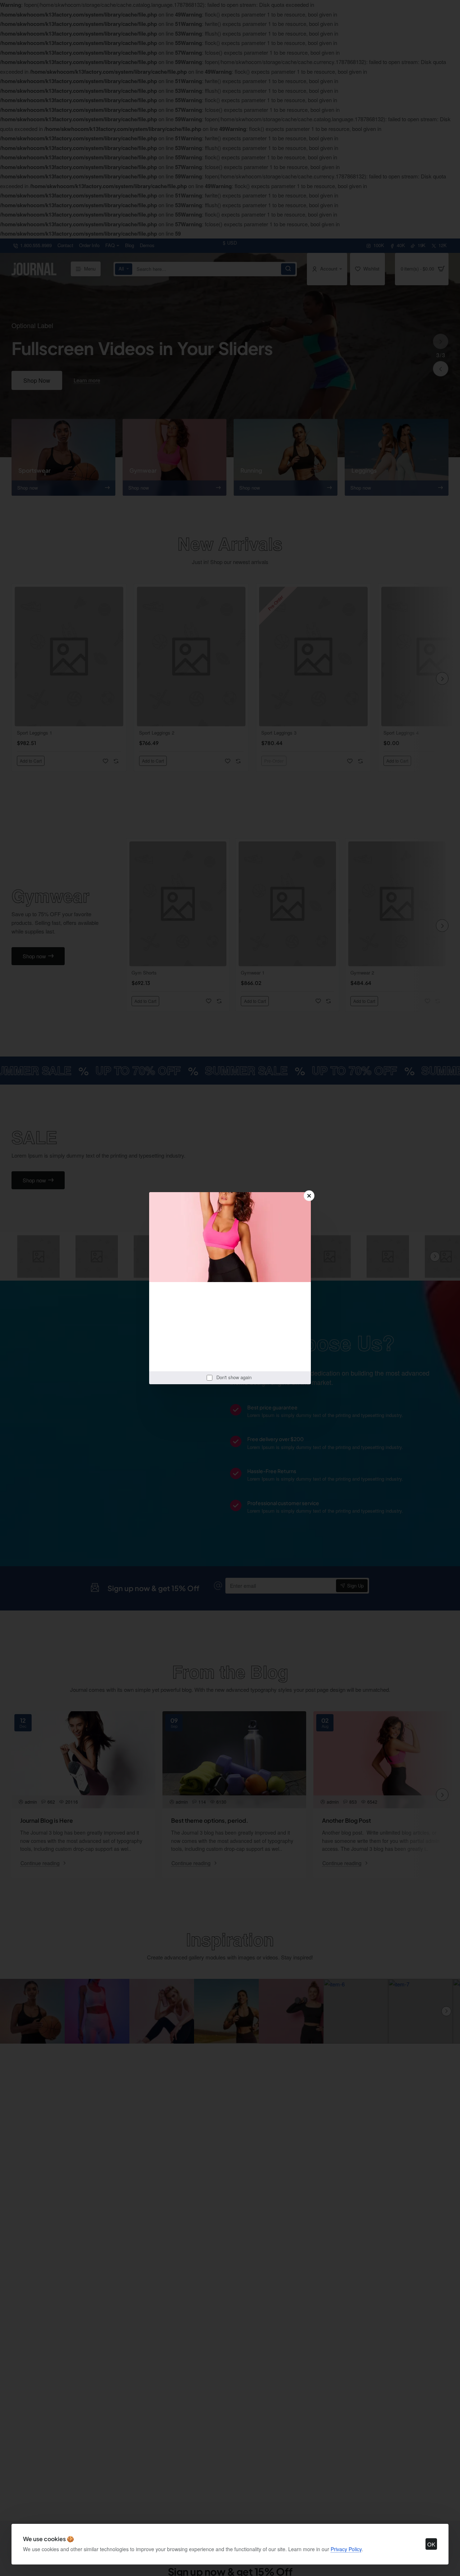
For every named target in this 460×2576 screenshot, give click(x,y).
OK (431, 2544)
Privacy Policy (346, 2549)
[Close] (309, 1196)
